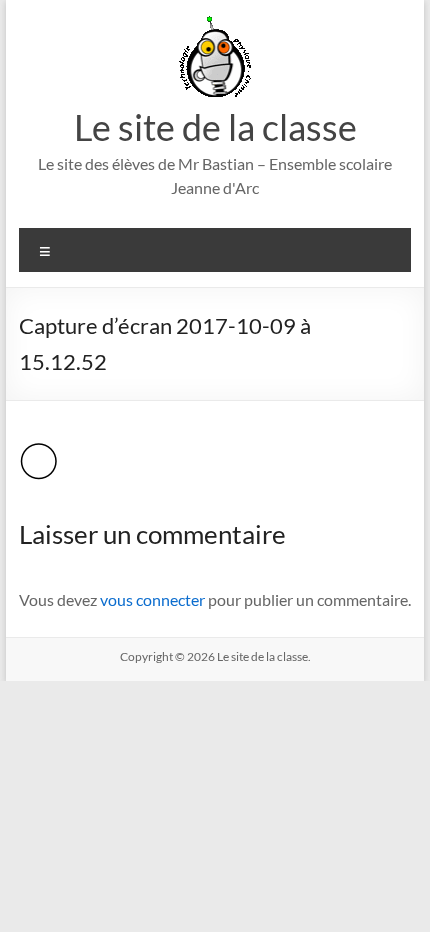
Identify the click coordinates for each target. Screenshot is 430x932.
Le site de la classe (215, 127)
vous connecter (152, 599)
